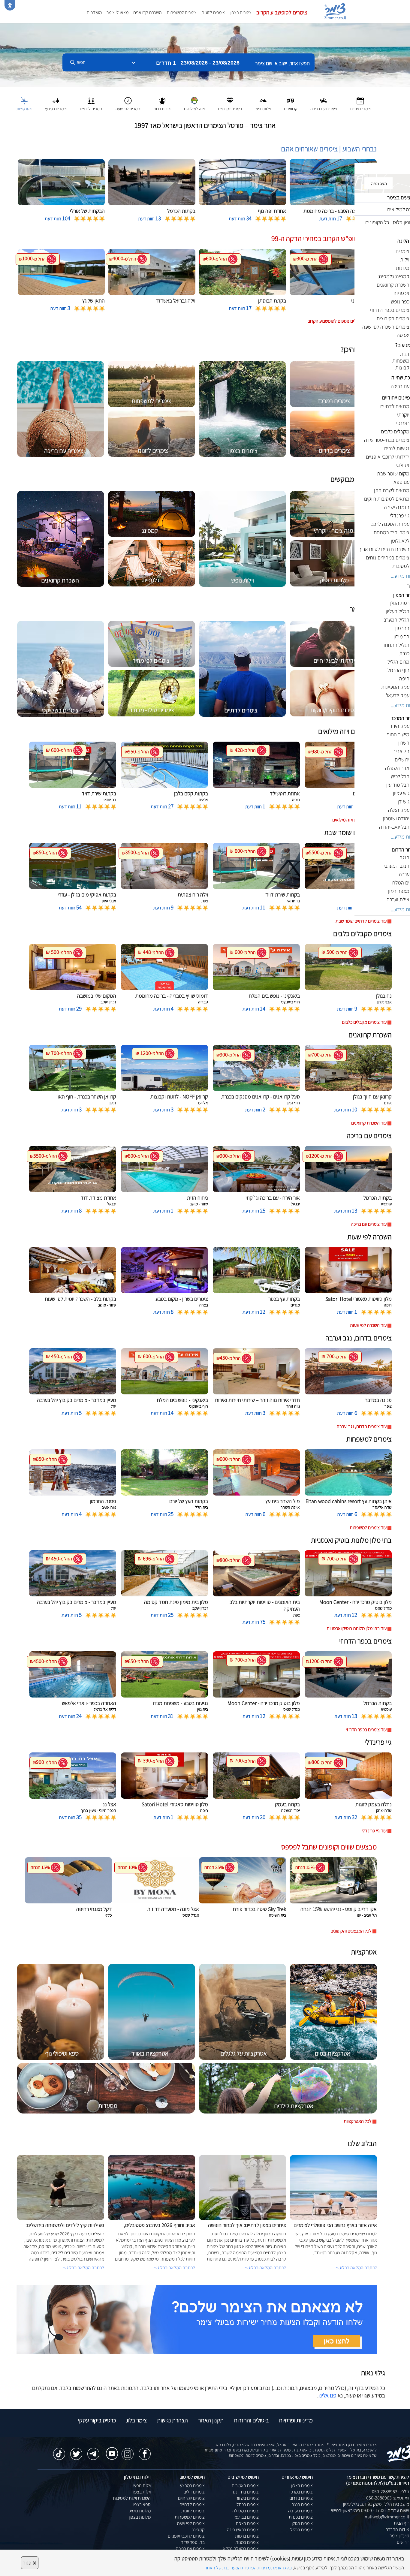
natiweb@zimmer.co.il (387, 2517)
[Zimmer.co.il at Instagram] (128, 2451)
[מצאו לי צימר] (197, 2319)
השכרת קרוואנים (148, 12)
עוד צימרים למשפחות (368, 1528)
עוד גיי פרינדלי (374, 1831)
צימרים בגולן (302, 2523)
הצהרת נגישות (172, 2420)
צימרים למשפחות (182, 12)
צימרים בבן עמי (246, 2517)
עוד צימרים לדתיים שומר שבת (361, 921)
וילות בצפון (142, 2492)
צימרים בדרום (301, 2498)
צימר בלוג (136, 2420)
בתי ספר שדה (193, 2542)
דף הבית (401, 2523)
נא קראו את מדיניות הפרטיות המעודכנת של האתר (248, 2568)
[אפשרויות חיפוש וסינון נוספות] (217, 92)
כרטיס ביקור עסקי (97, 2420)
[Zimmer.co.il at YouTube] (110, 2449)
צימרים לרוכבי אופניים (186, 2536)
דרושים (403, 2542)
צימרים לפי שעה (191, 2523)
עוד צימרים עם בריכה (369, 1224)
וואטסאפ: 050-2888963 (388, 2498)
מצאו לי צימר (118, 12)
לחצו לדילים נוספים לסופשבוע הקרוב (340, 321)
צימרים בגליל (301, 2530)
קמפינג (198, 2530)
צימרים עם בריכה (190, 2549)
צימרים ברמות (247, 2536)
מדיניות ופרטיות (296, 2420)
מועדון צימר (399, 2536)
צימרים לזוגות (213, 12)
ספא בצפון (142, 2504)
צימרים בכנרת (301, 2517)
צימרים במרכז (301, 2492)
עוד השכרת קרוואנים (369, 1123)
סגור (30, 2563)
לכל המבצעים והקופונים (351, 1931)
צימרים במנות (247, 2542)
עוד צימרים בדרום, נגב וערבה (362, 1426)
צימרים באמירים (245, 2486)
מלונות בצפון (140, 2517)
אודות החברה (397, 2529)
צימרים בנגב (302, 2504)
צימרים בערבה (300, 2511)
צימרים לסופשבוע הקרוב (282, 12)
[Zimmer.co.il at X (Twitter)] (76, 2451)
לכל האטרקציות (358, 2121)
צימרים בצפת (247, 2523)
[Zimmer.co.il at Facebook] (145, 2451)
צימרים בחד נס (246, 2492)
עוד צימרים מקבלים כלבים (364, 1022)
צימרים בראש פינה (243, 2530)
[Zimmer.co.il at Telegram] (93, 2451)
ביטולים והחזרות (251, 2420)
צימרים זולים (194, 2492)
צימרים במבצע (192, 2486)
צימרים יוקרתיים (191, 2498)
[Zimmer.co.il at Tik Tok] (59, 2451)
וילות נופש (142, 2486)
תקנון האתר (211, 2420)
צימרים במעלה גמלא (241, 2549)
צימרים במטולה (246, 2511)
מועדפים (94, 12)
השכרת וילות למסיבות (132, 2498)
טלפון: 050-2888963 (390, 2492)
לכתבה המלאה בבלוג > (84, 2268)
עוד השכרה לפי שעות (368, 1325)
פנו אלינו (327, 2395)
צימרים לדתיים (192, 2504)
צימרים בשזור (247, 2498)
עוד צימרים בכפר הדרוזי (366, 1729)
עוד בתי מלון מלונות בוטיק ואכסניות (357, 1628)
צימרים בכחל (248, 2504)
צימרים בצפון (241, 12)
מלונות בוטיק (140, 2511)
